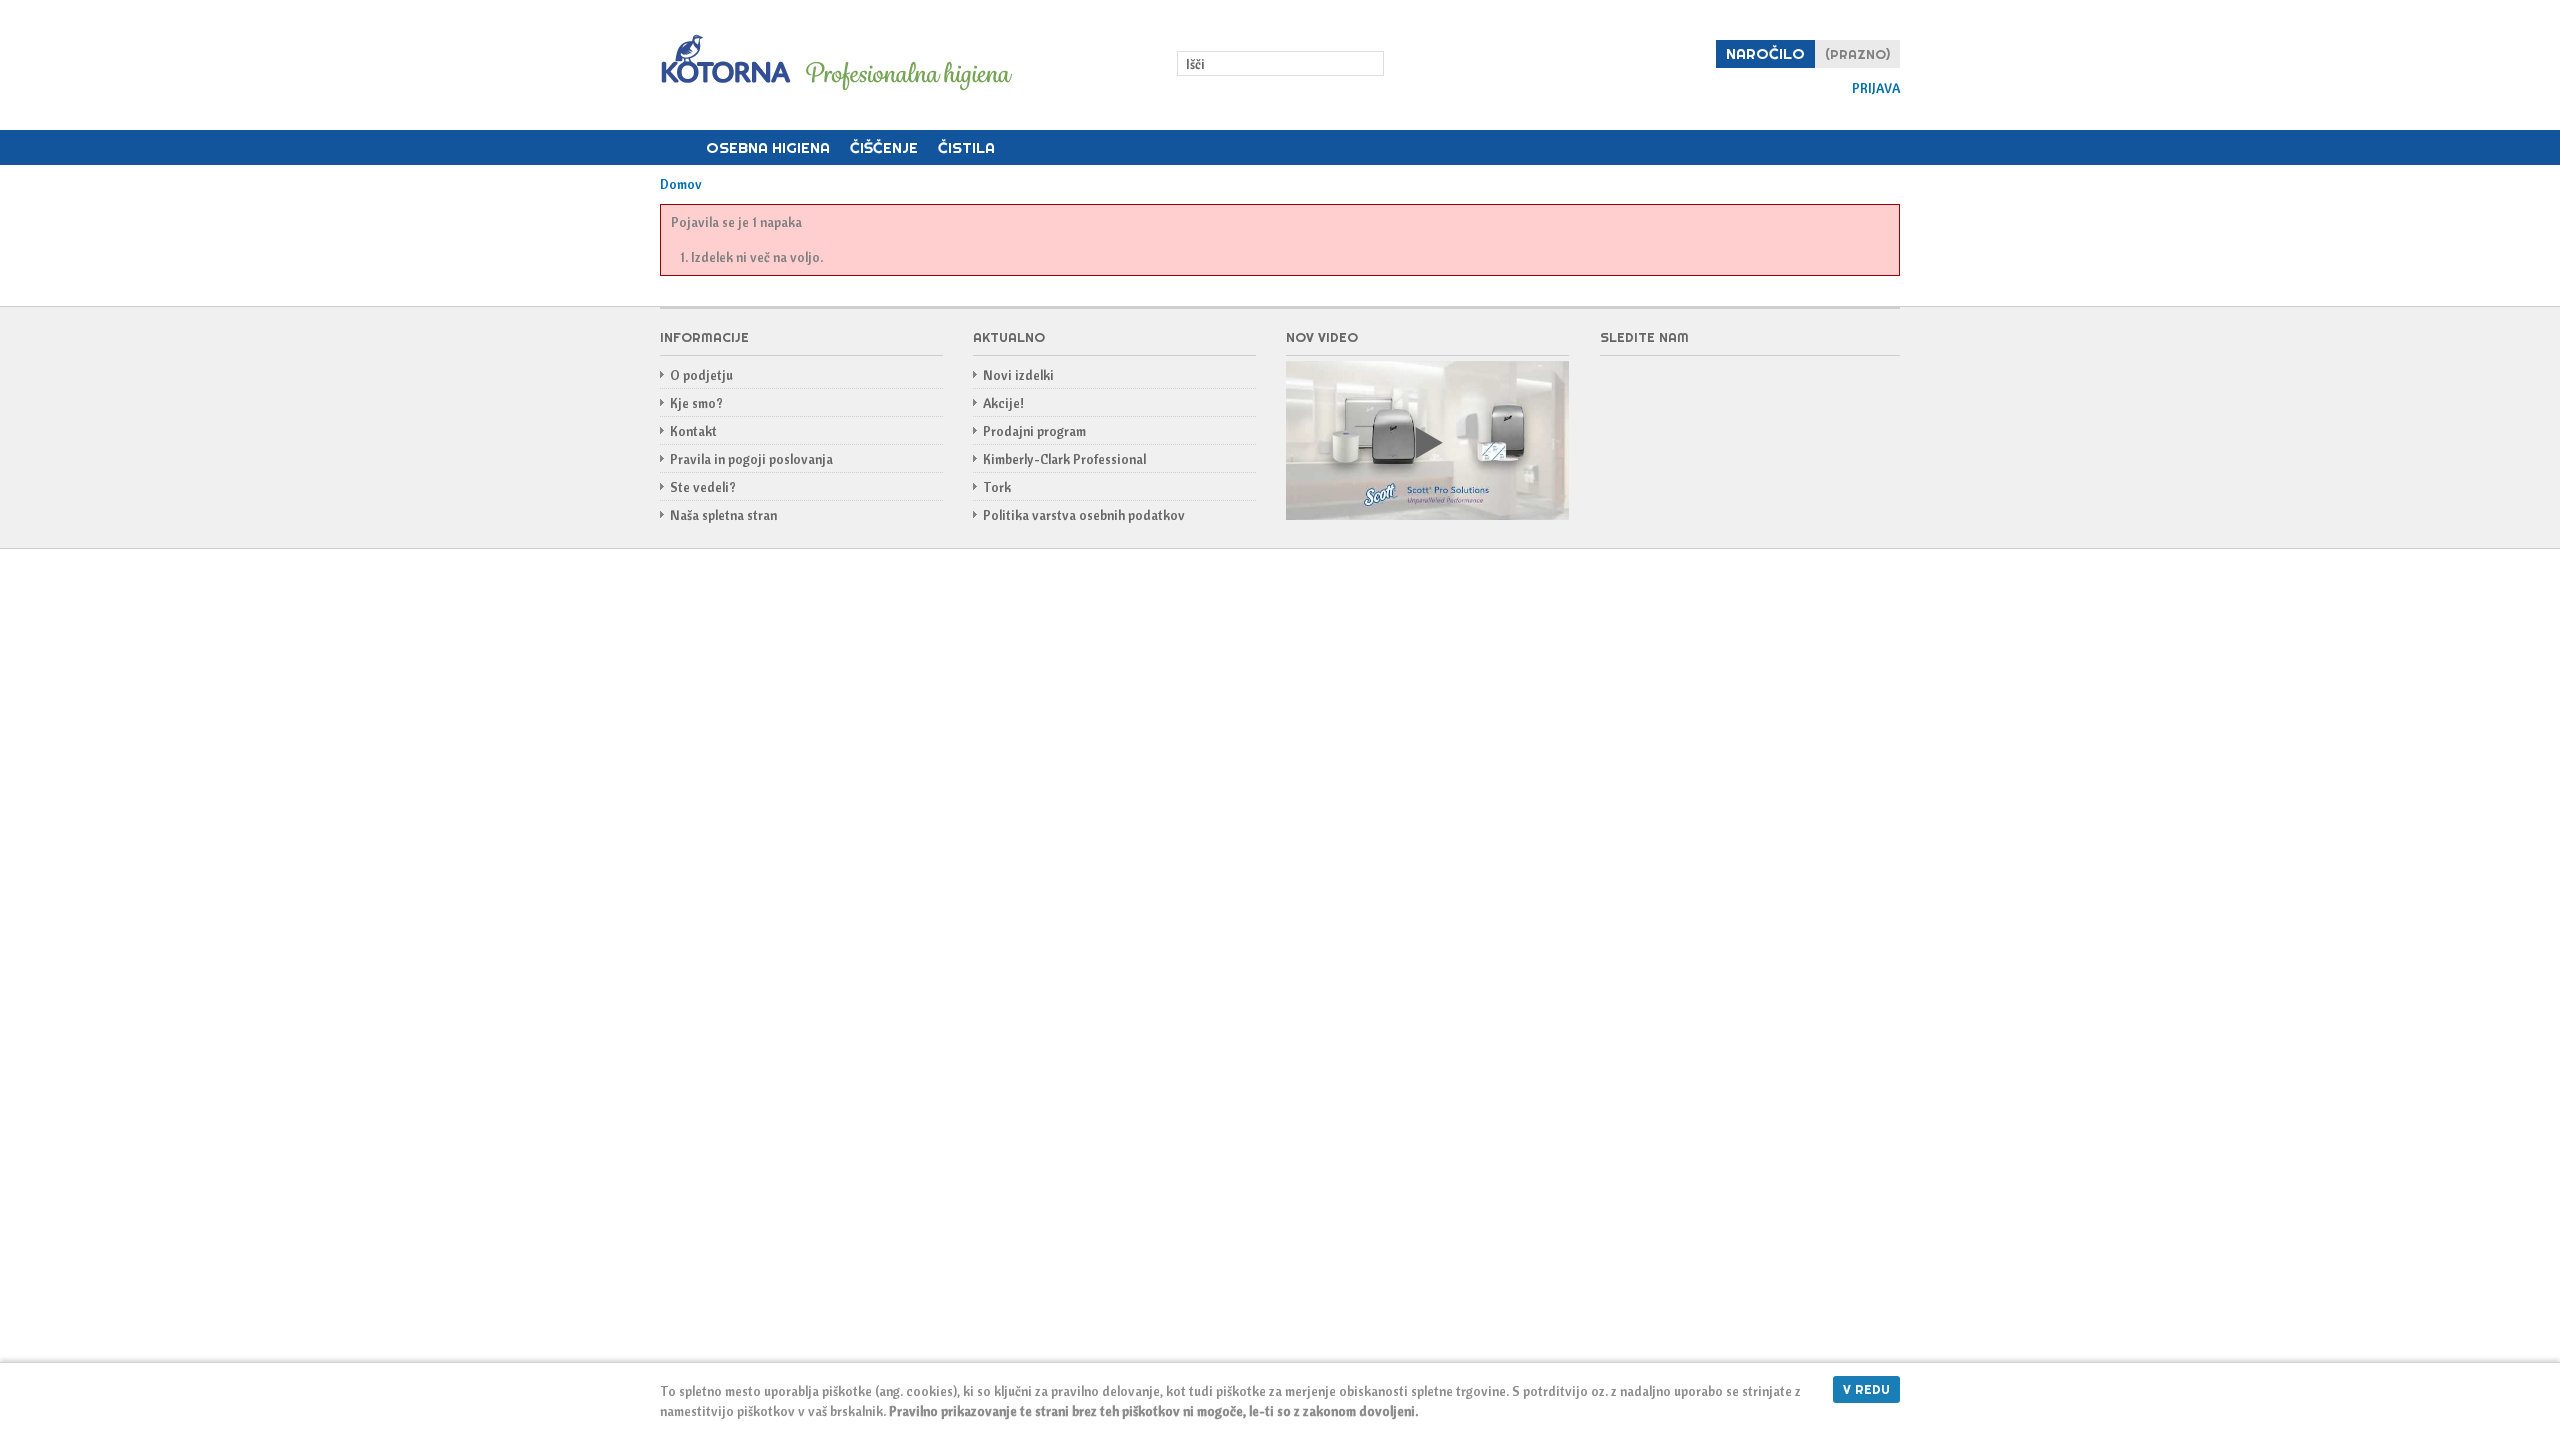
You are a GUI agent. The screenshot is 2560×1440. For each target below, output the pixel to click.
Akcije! (1003, 403)
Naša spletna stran (723, 515)
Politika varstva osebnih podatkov (1084, 515)
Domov (678, 148)
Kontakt (693, 431)
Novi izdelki (1018, 375)
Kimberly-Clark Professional (1064, 459)
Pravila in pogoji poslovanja (751, 459)
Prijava (1876, 88)
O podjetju (701, 375)
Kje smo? (696, 403)
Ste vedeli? (703, 487)
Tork (997, 487)
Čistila (966, 147)
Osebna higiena (768, 147)
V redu (1866, 1389)
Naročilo (1765, 53)
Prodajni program (1034, 431)
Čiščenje (884, 147)
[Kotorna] (836, 64)
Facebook (1616, 387)
